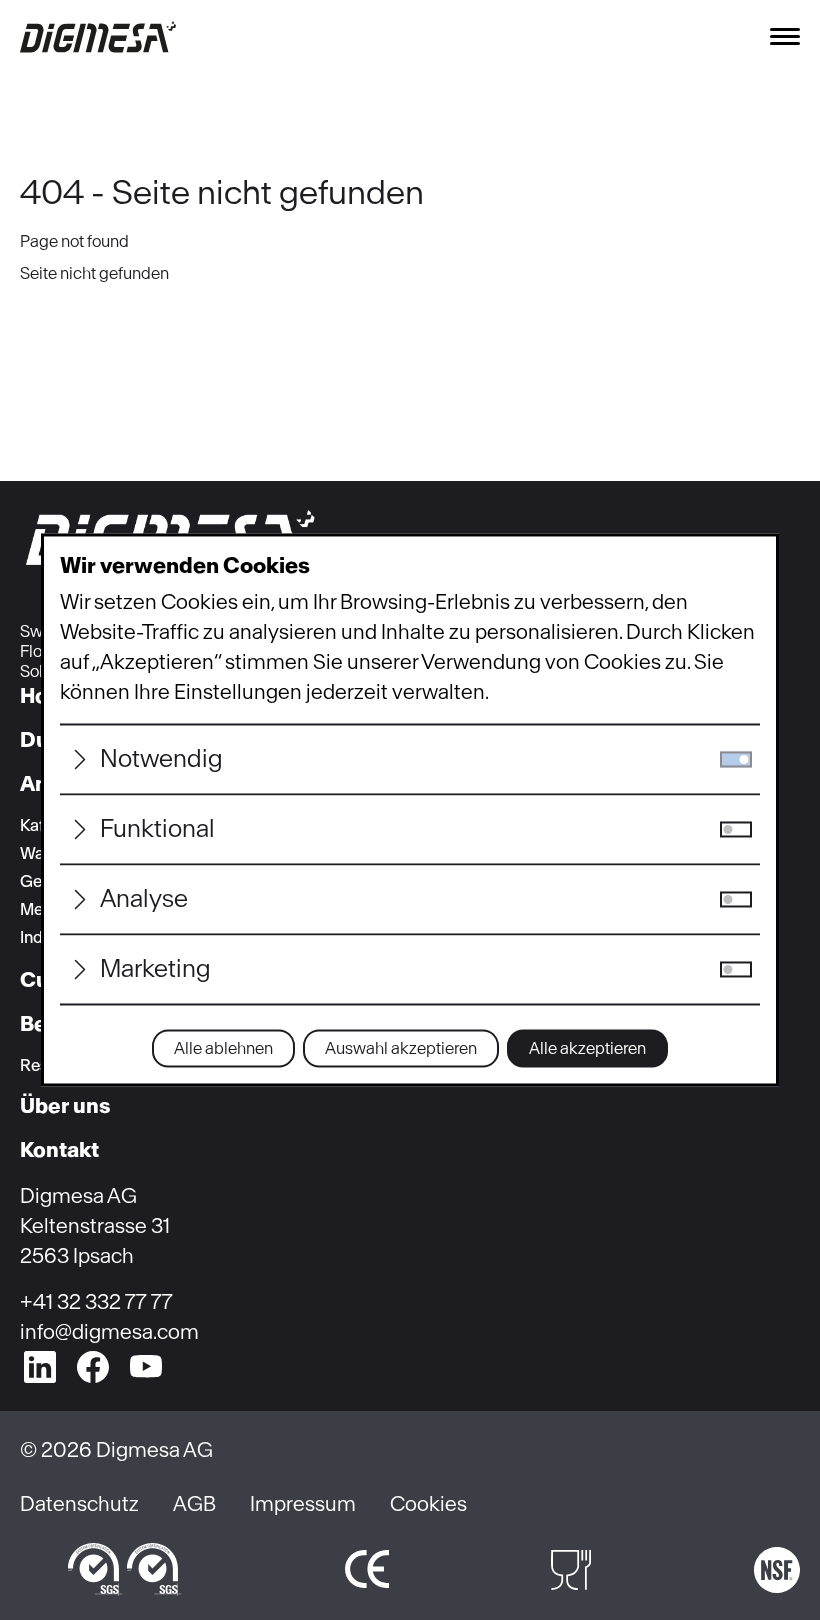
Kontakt (59, 1149)
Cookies (428, 1503)
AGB (194, 1503)
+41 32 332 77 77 (96, 1301)
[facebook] (93, 1367)
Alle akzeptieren (587, 1049)
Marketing (155, 969)
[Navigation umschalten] (785, 36)
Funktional (157, 829)
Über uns (65, 1105)
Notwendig (161, 759)
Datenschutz (79, 1503)
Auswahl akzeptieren (401, 1049)
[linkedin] (40, 1367)
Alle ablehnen (223, 1049)
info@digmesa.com (109, 1331)
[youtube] (146, 1367)
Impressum (303, 1503)
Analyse (144, 899)
